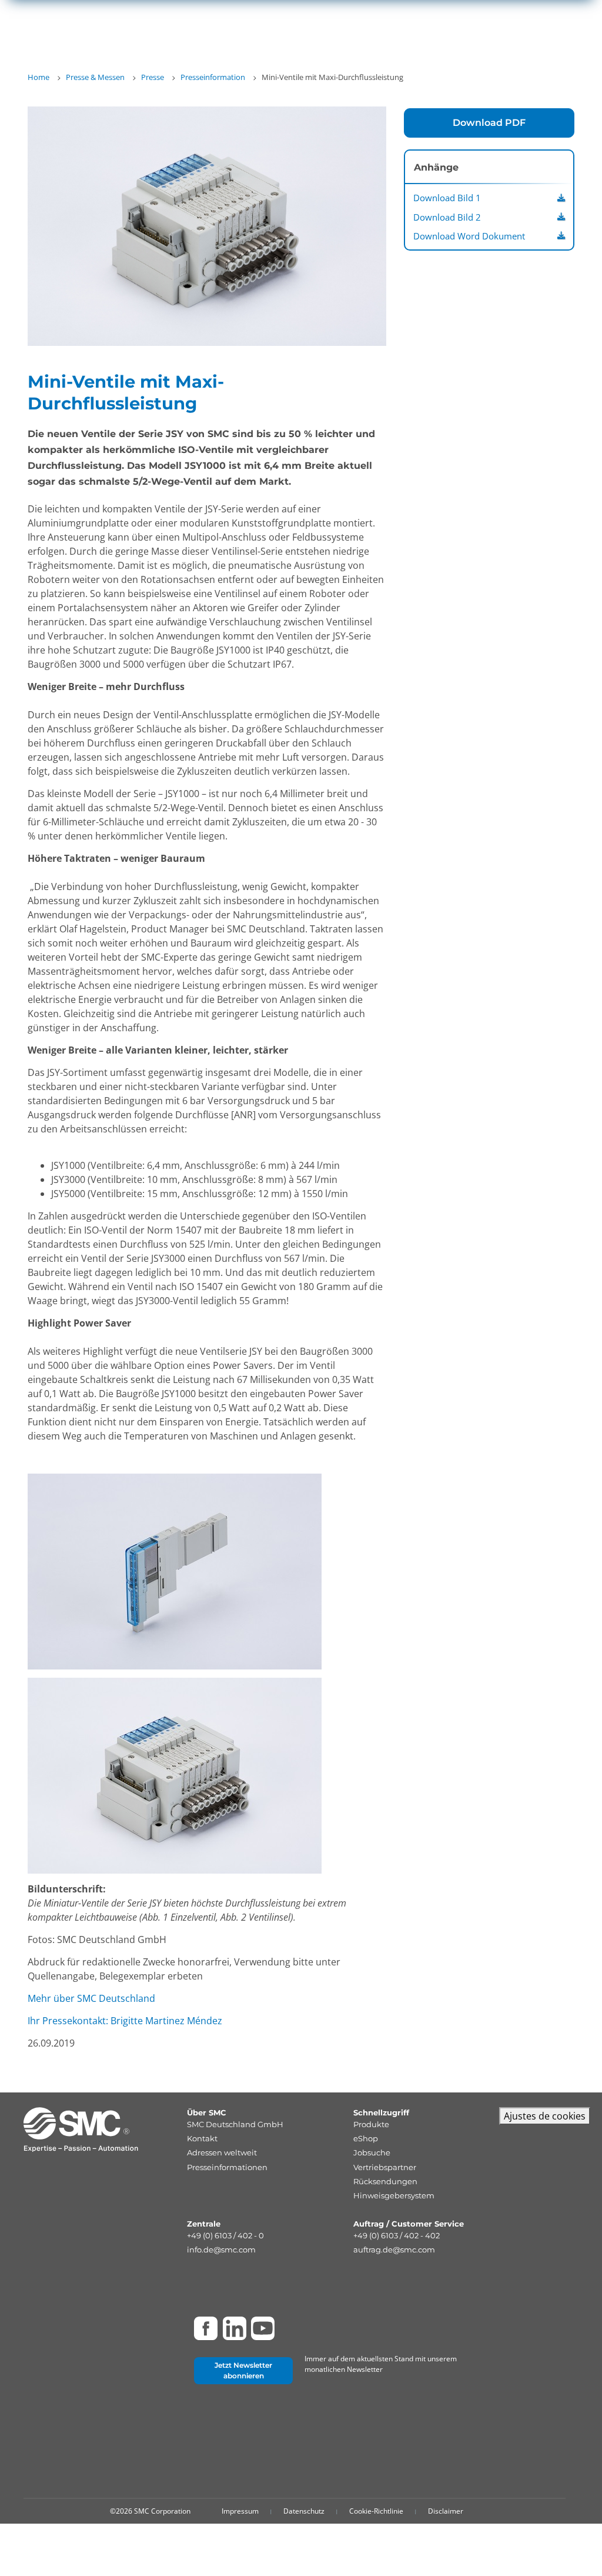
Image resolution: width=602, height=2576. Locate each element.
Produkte (371, 2124)
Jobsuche (372, 2152)
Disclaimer (446, 2511)
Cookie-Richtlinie (376, 2511)
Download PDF (489, 123)
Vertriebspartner (385, 2167)
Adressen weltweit (222, 2152)
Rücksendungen (385, 2181)
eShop (366, 2138)
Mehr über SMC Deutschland (91, 1998)
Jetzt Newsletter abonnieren (243, 2370)
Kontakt (202, 2138)
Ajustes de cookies (545, 2116)
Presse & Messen (95, 77)
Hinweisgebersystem (394, 2195)
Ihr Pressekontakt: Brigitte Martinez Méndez (125, 2021)
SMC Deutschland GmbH (235, 2124)
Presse (153, 77)
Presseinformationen (227, 2167)
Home (39, 77)
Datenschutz (304, 2511)
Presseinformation (213, 77)
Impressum (240, 2511)
